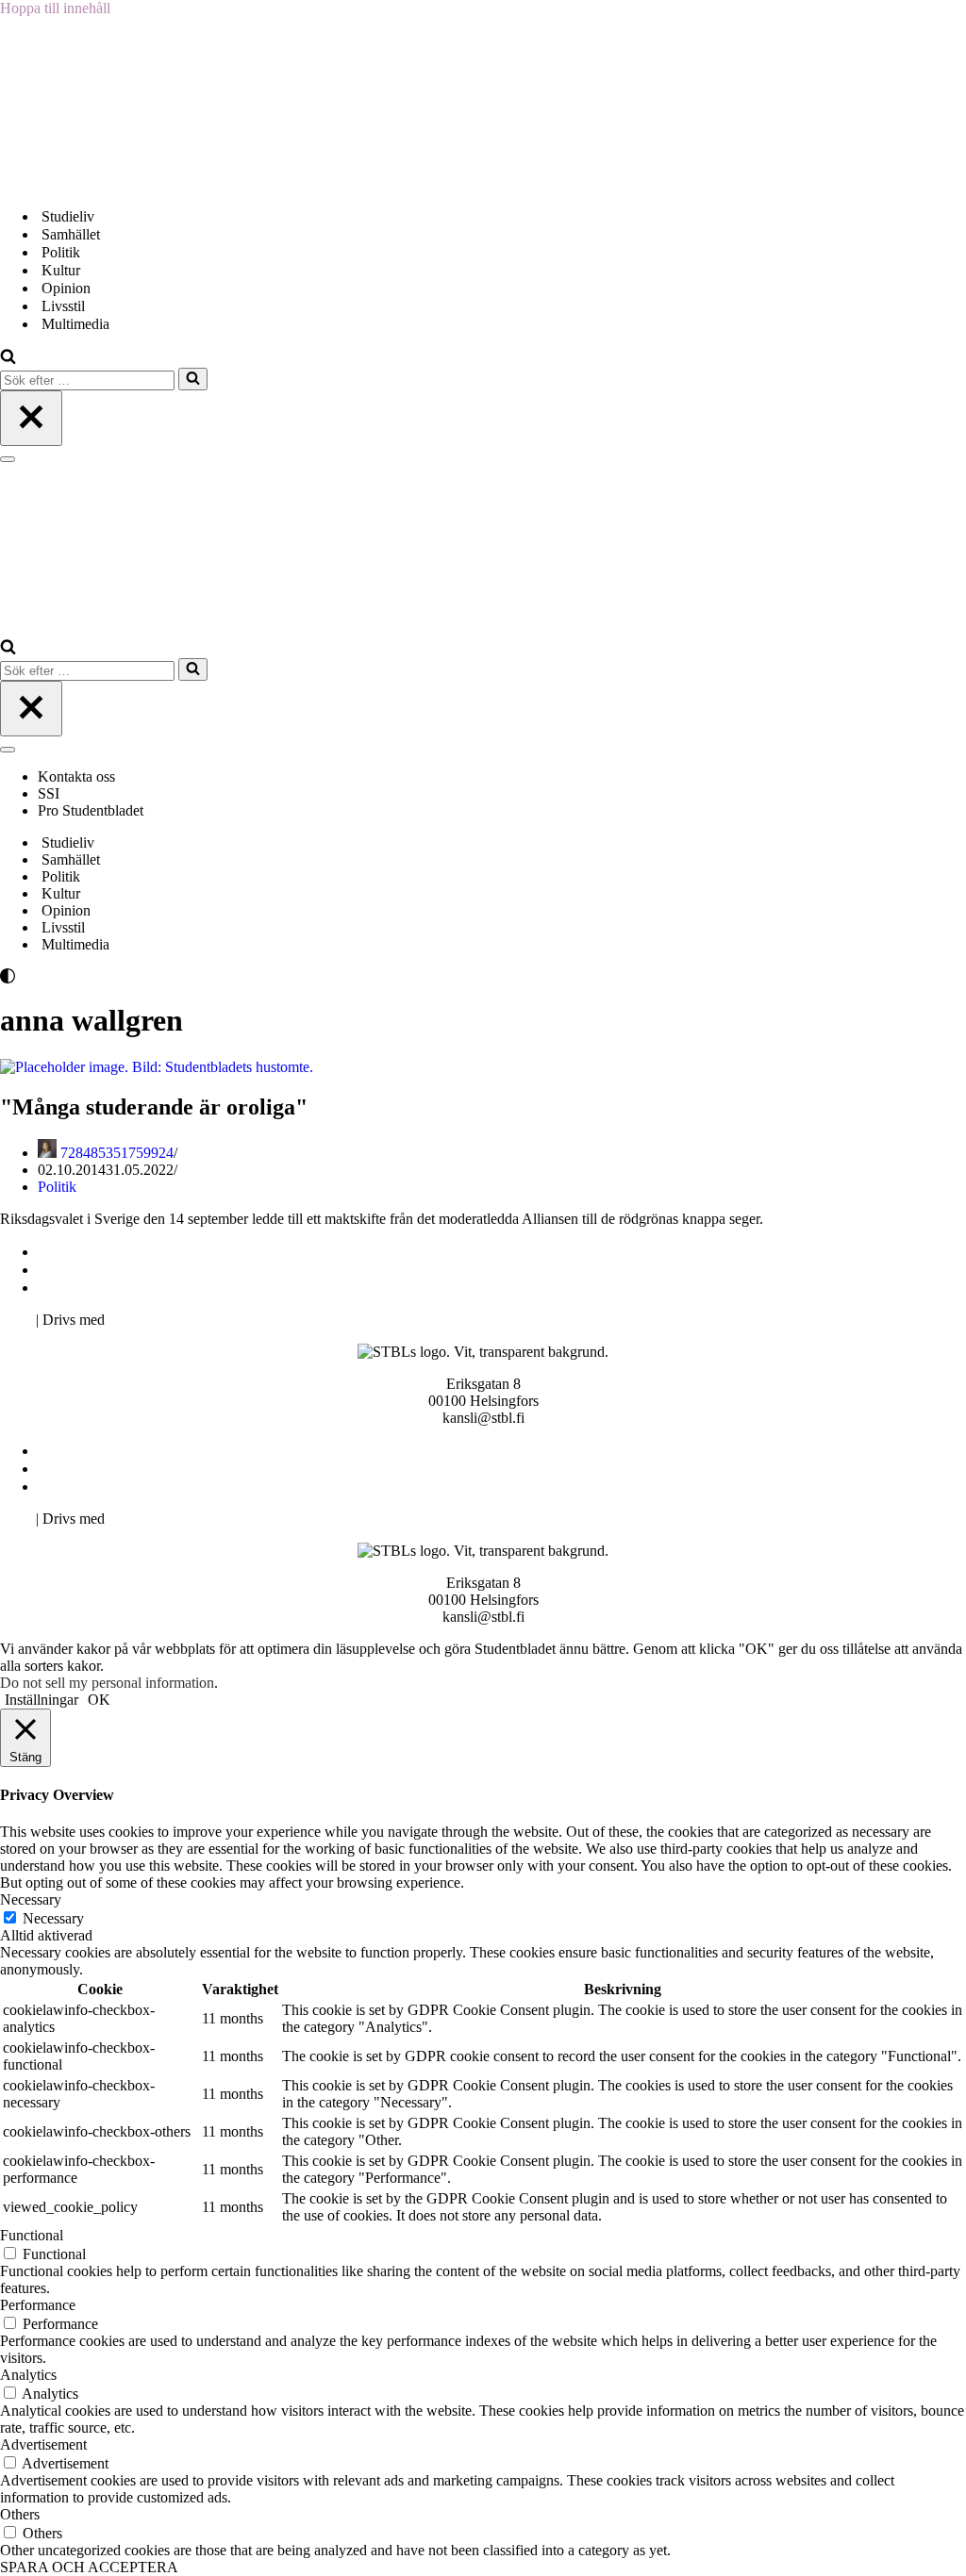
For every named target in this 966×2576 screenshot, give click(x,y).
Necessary (53, 1918)
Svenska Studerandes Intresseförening (154, 1270)
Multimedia (75, 324)
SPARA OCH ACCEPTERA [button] (89, 2567)
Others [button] (20, 2514)
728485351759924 (117, 1153)
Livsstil (63, 306)
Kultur (61, 270)
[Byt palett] (170, 976)
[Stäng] (31, 418)
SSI (49, 793)
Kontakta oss (78, 776)
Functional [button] (32, 2235)
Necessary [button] (31, 1899)
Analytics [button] (28, 2375)
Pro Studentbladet (91, 810)
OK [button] (99, 1700)
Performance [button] (38, 2305)
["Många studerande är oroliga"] (157, 1067)
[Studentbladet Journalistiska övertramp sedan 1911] (94, 183)
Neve (16, 1320)
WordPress (141, 1320)
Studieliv (68, 216)
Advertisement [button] (43, 2444)
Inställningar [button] (42, 1700)
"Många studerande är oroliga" (154, 1107)
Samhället (71, 234)
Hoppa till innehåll (55, 8)
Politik (61, 252)
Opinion (66, 288)
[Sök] (8, 359)
